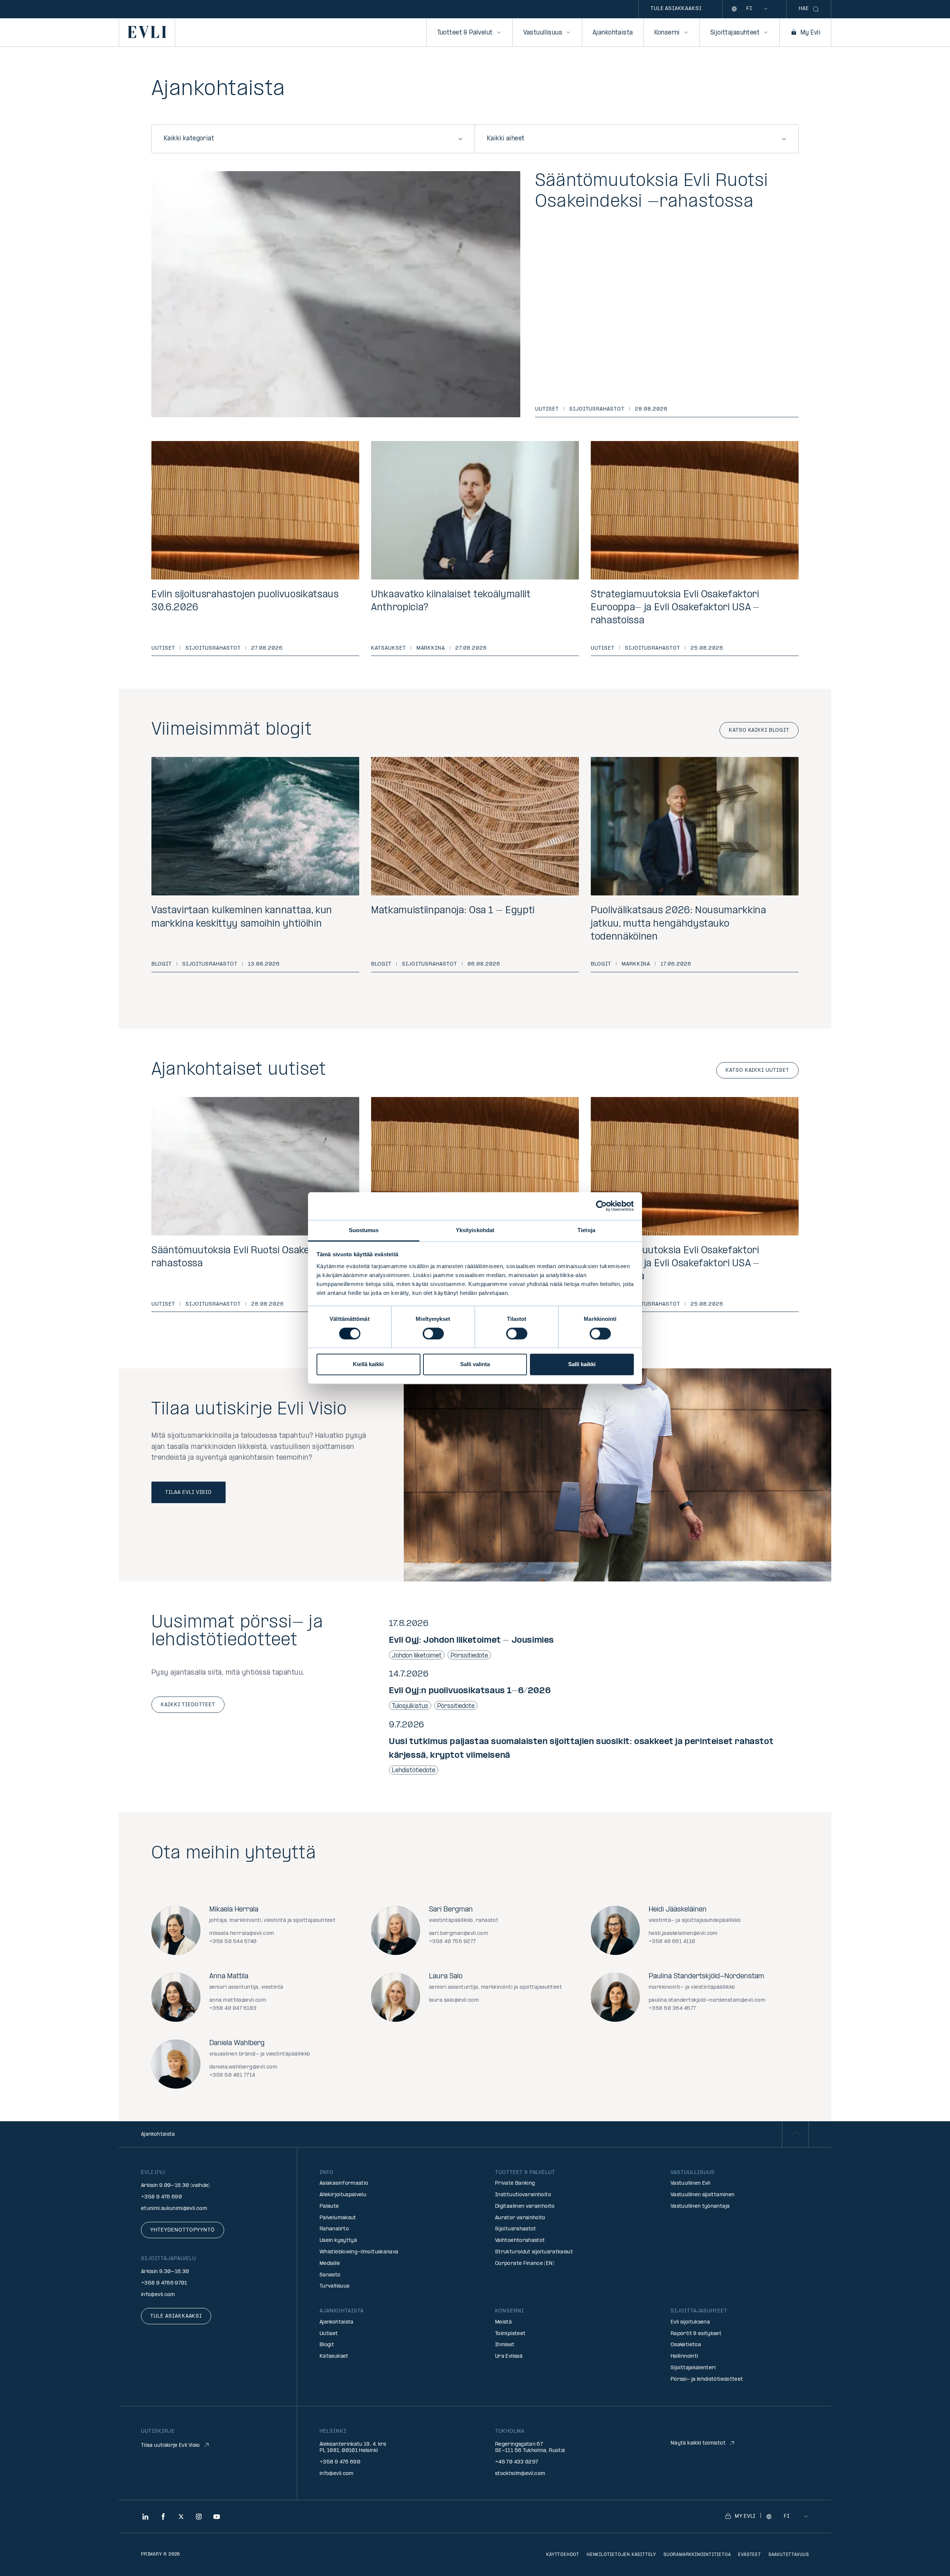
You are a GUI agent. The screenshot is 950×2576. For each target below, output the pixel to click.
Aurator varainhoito (520, 2218)
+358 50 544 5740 (233, 1942)
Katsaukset (389, 648)
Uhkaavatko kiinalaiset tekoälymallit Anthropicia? (451, 601)
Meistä (503, 2322)
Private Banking (515, 2183)
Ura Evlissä (509, 2356)
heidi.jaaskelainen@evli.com (683, 1934)
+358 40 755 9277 (453, 1942)
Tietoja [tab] (586, 1230)
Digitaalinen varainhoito (525, 2206)
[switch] (433, 1333)
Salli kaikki (582, 1364)
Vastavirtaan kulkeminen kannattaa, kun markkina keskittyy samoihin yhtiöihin (242, 917)
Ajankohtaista (613, 33)
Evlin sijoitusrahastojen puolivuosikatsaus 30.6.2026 (245, 601)
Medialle (330, 2264)
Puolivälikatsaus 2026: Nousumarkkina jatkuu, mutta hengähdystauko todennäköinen (679, 924)
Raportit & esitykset (696, 2334)
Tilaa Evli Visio (189, 1493)
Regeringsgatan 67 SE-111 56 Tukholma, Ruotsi (530, 2448)
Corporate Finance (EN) (525, 2264)
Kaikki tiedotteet (188, 1705)
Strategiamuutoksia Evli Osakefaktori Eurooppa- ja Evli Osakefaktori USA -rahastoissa (675, 608)
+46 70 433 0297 (517, 2462)
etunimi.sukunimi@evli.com (174, 2209)
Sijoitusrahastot (597, 409)
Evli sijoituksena (690, 2322)
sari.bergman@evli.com (458, 1934)
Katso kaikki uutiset (757, 1070)
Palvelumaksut (338, 2218)
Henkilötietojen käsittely (621, 2555)
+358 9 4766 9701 (164, 2283)
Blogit (162, 964)
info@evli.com (158, 2295)
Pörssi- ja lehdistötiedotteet (707, 2379)
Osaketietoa (686, 2345)
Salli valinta (475, 1364)
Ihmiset (505, 2345)
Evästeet (749, 2555)
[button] (594, 1639)
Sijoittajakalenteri (693, 2368)
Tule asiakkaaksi (676, 9)
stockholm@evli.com (520, 2474)
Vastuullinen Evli (690, 2183)
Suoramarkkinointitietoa (697, 2555)
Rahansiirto (334, 2229)
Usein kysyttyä (338, 2241)
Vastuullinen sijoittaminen (702, 2195)
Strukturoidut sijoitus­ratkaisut (534, 2252)
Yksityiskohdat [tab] (475, 1230)
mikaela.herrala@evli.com (242, 1934)
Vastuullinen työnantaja (700, 2206)
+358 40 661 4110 (672, 1942)
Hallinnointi (684, 2356)
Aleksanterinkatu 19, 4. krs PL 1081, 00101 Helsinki (353, 2448)
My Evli (810, 33)
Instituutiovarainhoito (523, 2195)
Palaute (329, 2206)
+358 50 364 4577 (672, 2009)
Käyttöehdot (563, 2555)
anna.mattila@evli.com (238, 2000)
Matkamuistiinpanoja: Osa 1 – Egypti (453, 911)
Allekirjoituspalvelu (343, 2195)
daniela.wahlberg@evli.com (243, 2067)
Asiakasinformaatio (344, 2183)
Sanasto (330, 2275)
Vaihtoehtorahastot (520, 2241)
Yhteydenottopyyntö (183, 2230)
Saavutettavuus (789, 2555)
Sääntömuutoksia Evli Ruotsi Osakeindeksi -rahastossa (652, 192)
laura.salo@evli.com (454, 2000)
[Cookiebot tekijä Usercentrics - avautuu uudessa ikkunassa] (601, 1206)
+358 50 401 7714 (232, 2075)
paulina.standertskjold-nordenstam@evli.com (707, 2000)
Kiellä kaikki (368, 1364)
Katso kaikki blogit (759, 730)
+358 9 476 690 (161, 2197)
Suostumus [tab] (364, 1230)
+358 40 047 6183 (233, 2009)
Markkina (431, 648)
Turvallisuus (334, 2286)
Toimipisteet (510, 2334)
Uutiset (547, 409)
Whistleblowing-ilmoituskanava (359, 2252)
